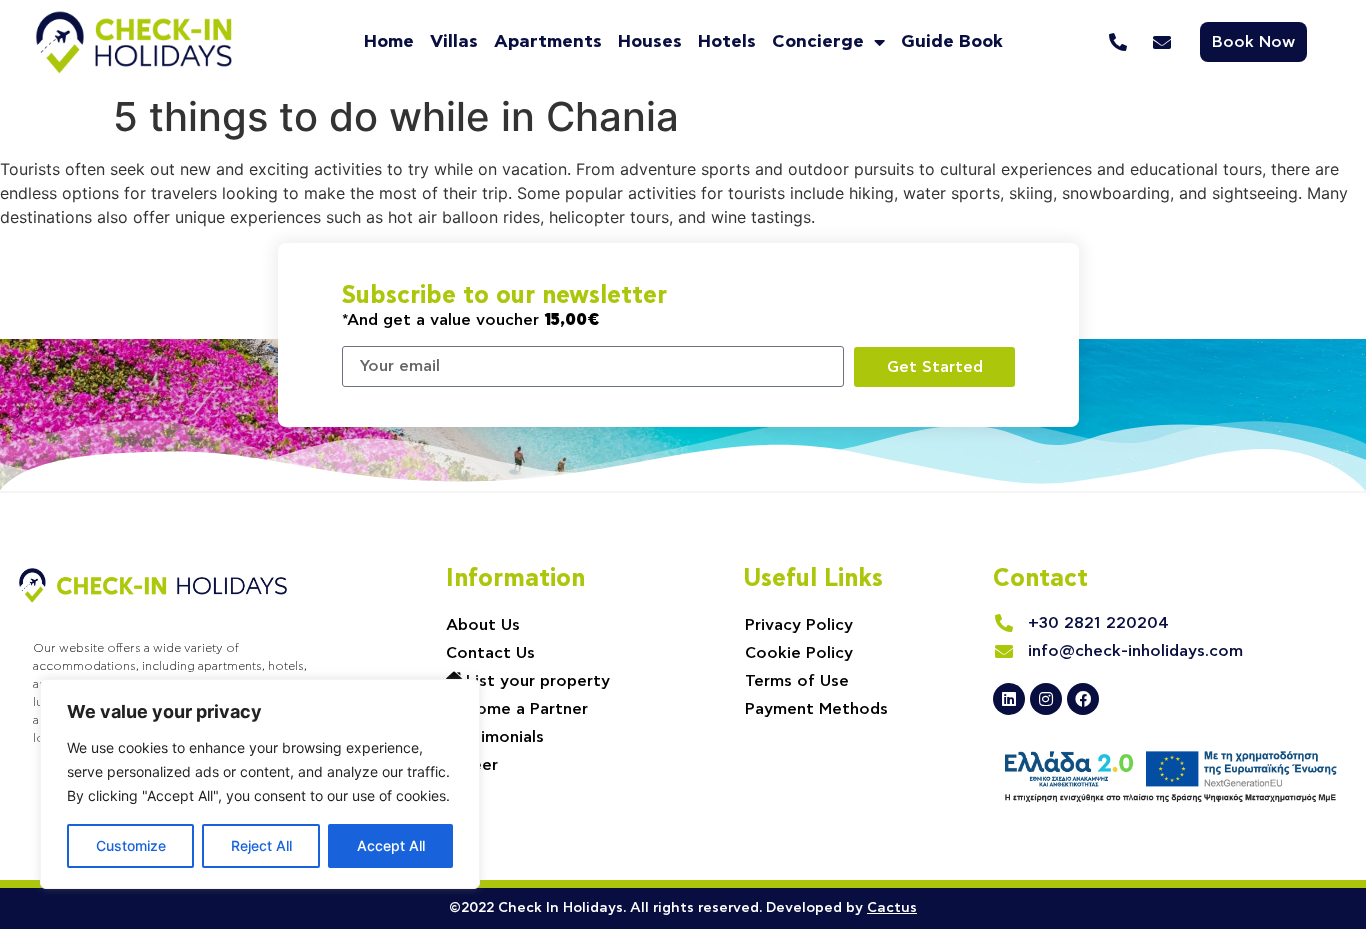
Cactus (892, 908)
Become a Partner (517, 709)
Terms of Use (797, 681)
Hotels (727, 42)
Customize (131, 845)
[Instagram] (1046, 699)
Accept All (391, 845)
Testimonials (495, 737)
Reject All (261, 845)
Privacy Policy (799, 625)
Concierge (818, 42)
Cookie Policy (799, 653)
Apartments (548, 42)
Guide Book (952, 42)
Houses (650, 42)
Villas (454, 42)
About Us (483, 625)
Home (389, 42)
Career (472, 765)
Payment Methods (816, 709)
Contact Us (490, 653)
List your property (538, 681)
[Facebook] (1083, 699)
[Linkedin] (1009, 699)
